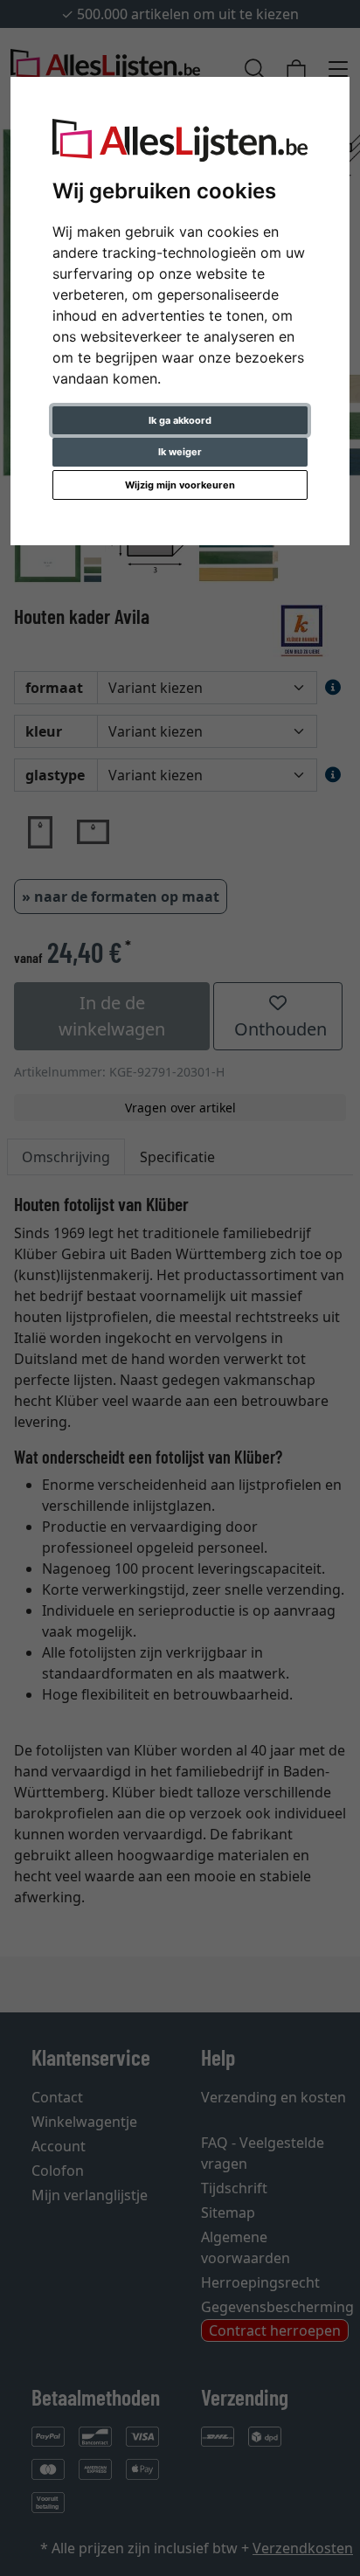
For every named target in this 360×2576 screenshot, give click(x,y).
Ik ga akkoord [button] (180, 420)
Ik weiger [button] (180, 452)
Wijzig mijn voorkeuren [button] (180, 485)
